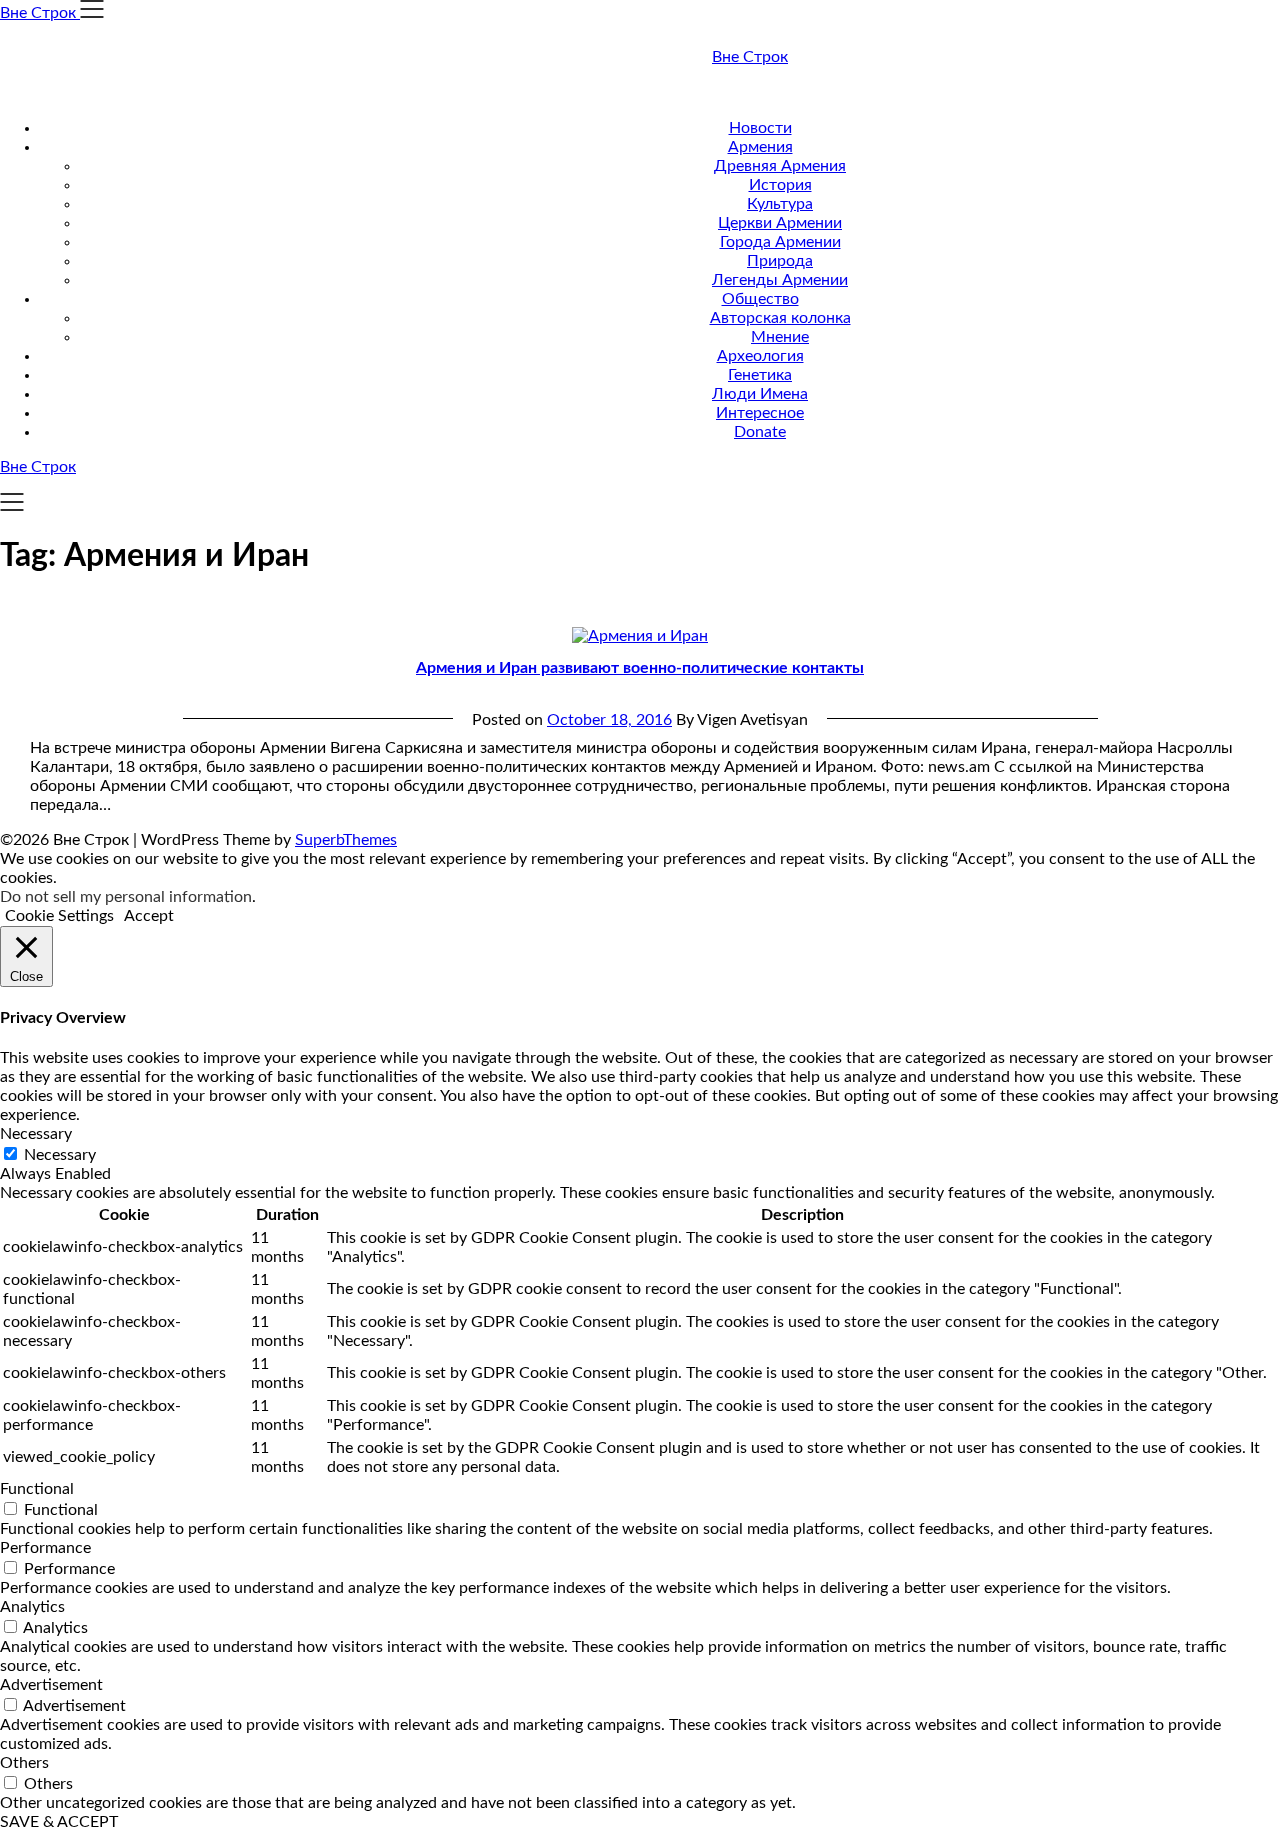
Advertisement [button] (51, 1685)
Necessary (60, 1155)
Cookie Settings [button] (59, 916)
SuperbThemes (346, 840)
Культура (780, 204)
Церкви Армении (780, 223)
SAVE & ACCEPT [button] (59, 1822)
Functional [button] (37, 1489)
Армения (760, 147)
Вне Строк (750, 57)
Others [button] (24, 1763)
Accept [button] (149, 916)
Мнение (780, 337)
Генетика (760, 375)
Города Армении (780, 242)
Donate (760, 432)
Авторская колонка (780, 318)
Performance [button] (45, 1548)
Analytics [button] (32, 1607)
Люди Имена (760, 394)
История (780, 185)
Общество (760, 299)
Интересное (760, 413)
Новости (760, 128)
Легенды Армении (780, 280)
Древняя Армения (780, 166)
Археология (760, 356)
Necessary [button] (36, 1134)
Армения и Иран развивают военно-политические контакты (640, 668)
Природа (780, 261)
